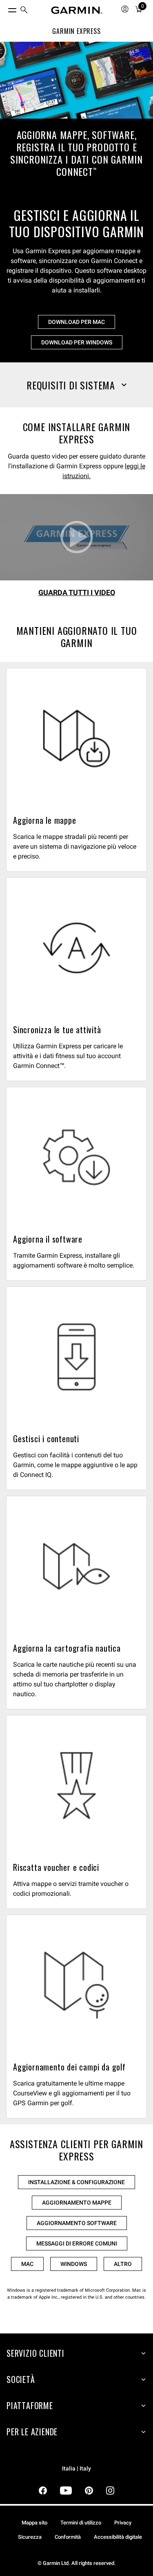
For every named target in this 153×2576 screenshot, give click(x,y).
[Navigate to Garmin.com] (77, 10)
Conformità (68, 2537)
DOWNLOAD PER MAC (76, 322)
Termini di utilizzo (81, 2523)
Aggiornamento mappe (77, 2203)
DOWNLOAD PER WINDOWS (77, 342)
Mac (27, 2264)
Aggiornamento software (77, 2223)
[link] (76, 121)
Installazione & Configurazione (76, 2182)
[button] (76, 385)
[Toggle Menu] (5, 8)
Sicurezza (30, 2537)
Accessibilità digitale (118, 2537)
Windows (74, 2264)
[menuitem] (24, 10)
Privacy (123, 2523)
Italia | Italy (76, 2469)
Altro (123, 2264)
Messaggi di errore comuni (77, 2243)
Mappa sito (34, 2523)
